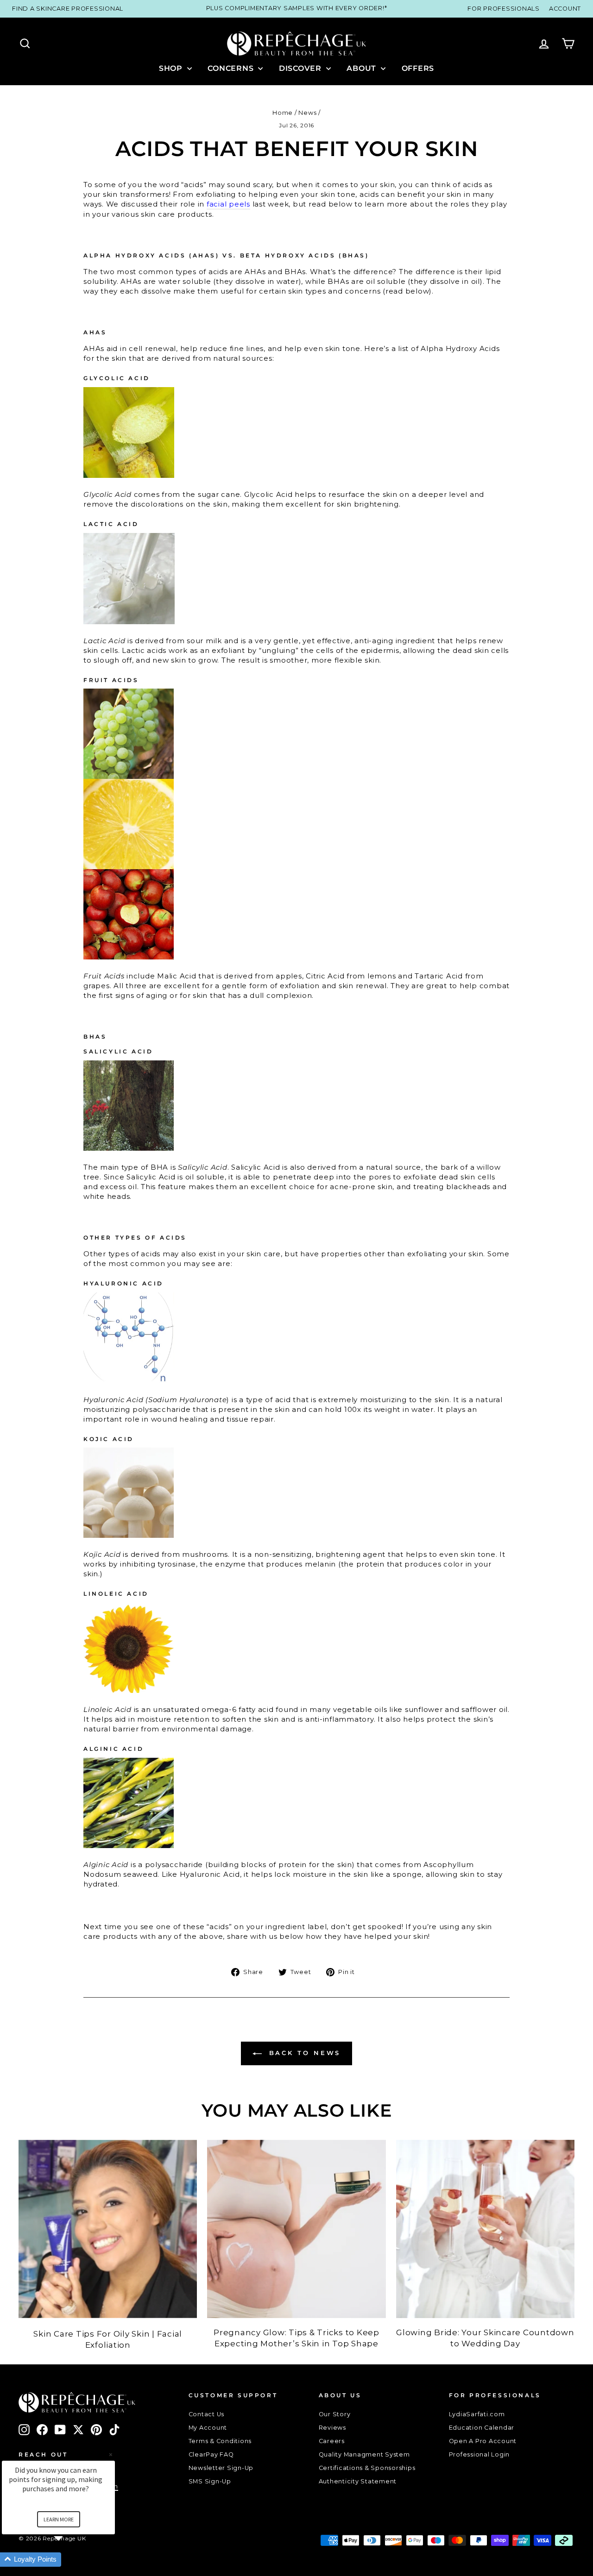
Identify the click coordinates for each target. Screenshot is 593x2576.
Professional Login (479, 2454)
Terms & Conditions (220, 2441)
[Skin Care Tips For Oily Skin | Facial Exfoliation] (108, 2229)
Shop (172, 68)
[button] (69, 2560)
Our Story (335, 2414)
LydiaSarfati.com (477, 2414)
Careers (332, 2441)
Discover (301, 68)
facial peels (228, 204)
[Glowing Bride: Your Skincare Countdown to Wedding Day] (485, 2229)
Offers (418, 68)
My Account (208, 2428)
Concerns (232, 68)
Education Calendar (482, 2428)
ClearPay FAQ (211, 2454)
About (363, 68)
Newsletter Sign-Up (221, 2468)
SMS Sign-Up (210, 2481)
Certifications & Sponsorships (367, 2468)
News (307, 113)
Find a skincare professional (68, 9)
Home (283, 113)
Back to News (303, 2053)
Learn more (59, 2519)
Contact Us (207, 2414)
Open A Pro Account (483, 2441)
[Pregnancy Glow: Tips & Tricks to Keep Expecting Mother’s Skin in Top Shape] (296, 2229)
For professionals (504, 9)
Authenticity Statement (358, 2481)
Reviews (332, 2428)
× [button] (111, 2454)
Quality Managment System (364, 2454)
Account (565, 9)
